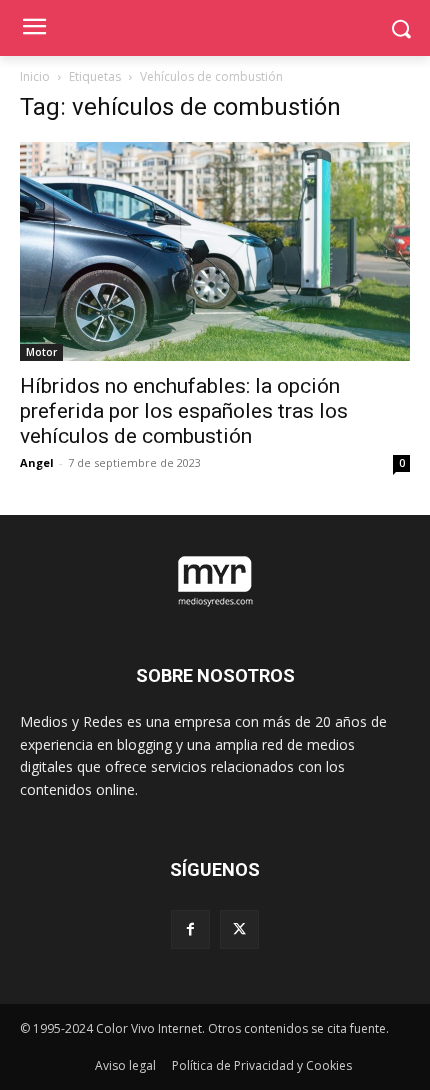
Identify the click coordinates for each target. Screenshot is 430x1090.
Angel (37, 462)
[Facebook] (190, 929)
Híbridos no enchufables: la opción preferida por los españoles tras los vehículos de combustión (184, 411)
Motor (41, 352)
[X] (239, 929)
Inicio (35, 76)
